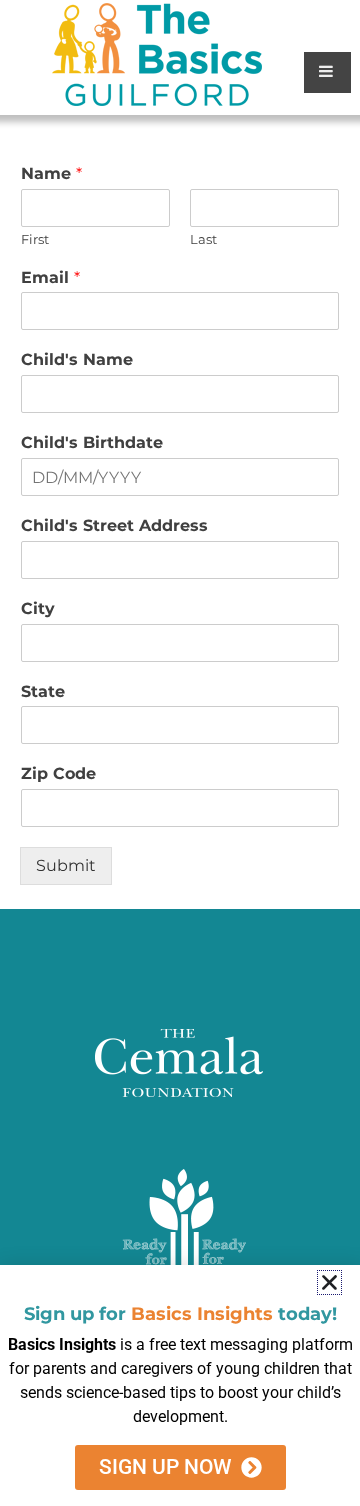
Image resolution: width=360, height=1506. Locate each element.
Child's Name (77, 359)
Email (50, 277)
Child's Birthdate (92, 442)
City (38, 608)
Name (51, 173)
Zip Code (58, 773)
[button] (329, 1282)
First (35, 239)
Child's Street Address (114, 525)
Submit (66, 865)
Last (203, 239)
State (43, 691)
